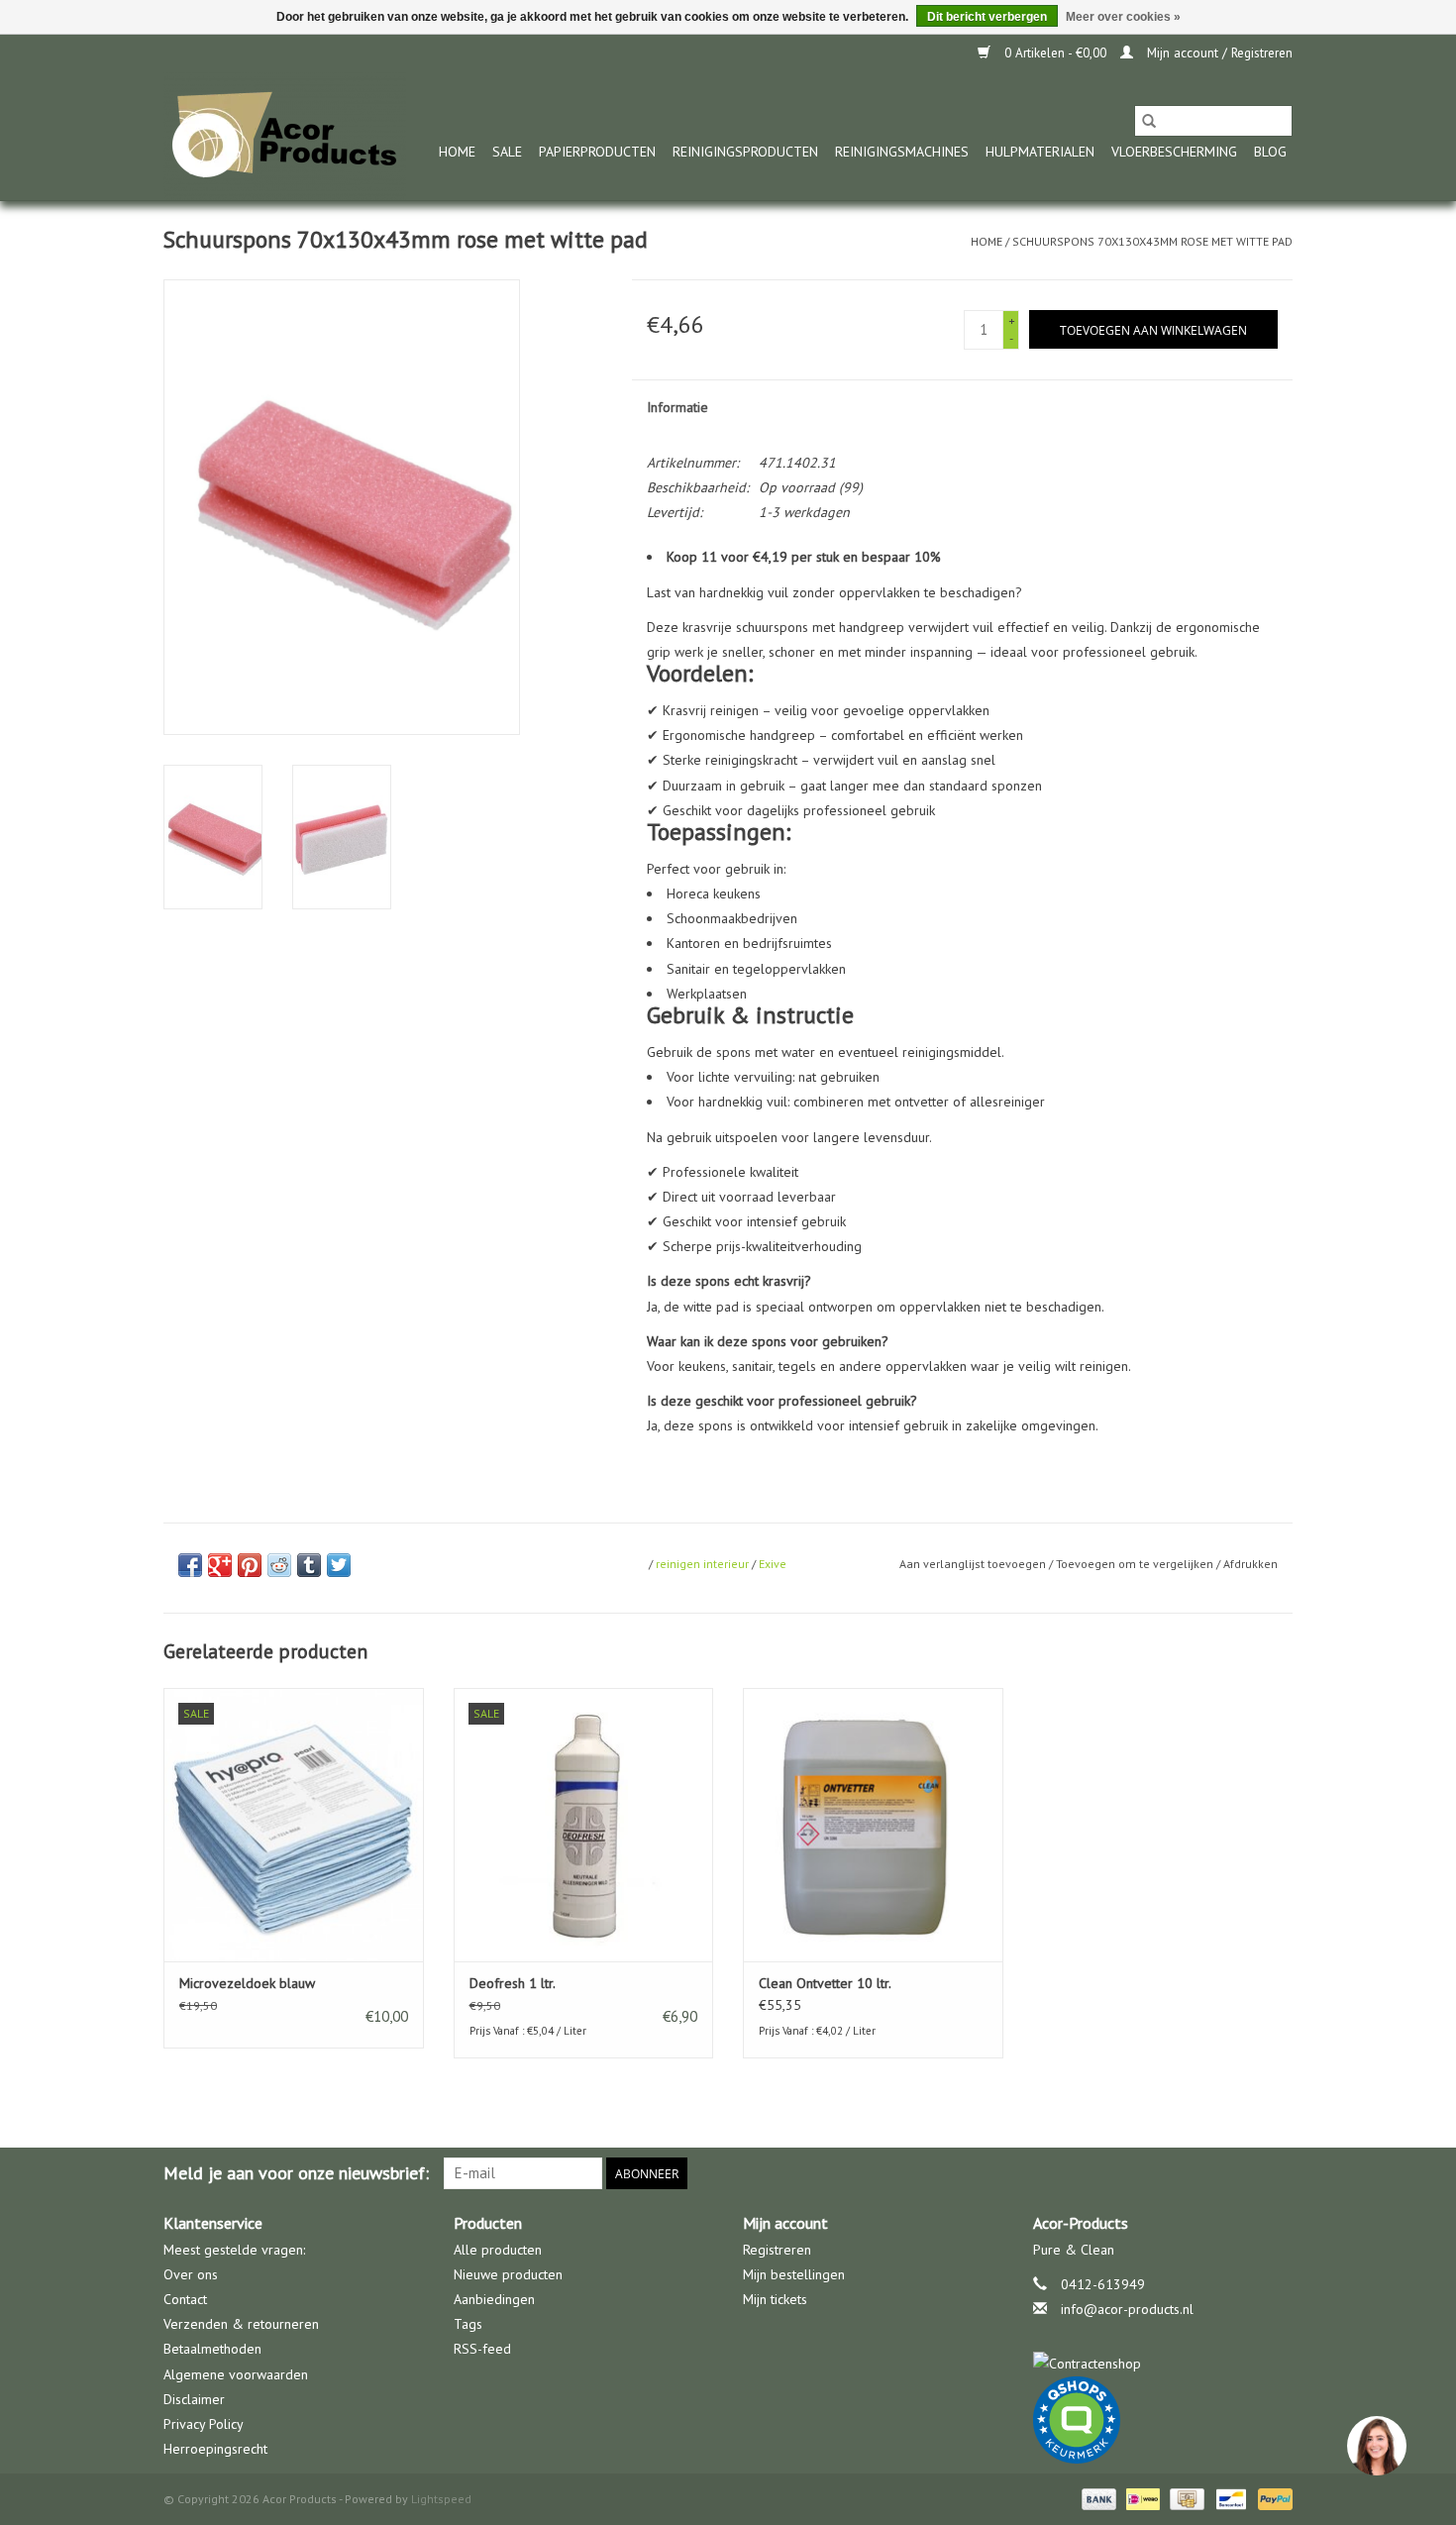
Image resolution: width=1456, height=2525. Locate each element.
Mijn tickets (775, 2299)
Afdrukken (1250, 1564)
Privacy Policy (204, 2424)
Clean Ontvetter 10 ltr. (825, 1983)
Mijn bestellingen (794, 2274)
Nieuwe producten (508, 2274)
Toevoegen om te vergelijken (1136, 1564)
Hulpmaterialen (1040, 152)
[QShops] (1163, 2420)
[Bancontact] (1229, 2498)
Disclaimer (194, 2399)
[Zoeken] (1149, 121)
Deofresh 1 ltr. (513, 1983)
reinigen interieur (702, 1564)
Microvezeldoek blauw (247, 1983)
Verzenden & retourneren (241, 2324)
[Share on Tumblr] (309, 1565)
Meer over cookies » (1123, 17)
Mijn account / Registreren (1218, 53)
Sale (507, 152)
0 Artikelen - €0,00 (1055, 53)
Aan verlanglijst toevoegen (974, 1564)
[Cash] (1185, 2498)
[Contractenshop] (1163, 2364)
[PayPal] (1272, 2498)
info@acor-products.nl (1127, 2309)
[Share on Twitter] (339, 1565)
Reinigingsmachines (902, 152)
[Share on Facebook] (190, 1565)
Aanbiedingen (494, 2299)
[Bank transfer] (1097, 2498)
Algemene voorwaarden (236, 2374)
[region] (1376, 2445)
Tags (468, 2324)
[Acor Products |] (285, 136)
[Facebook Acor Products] (1277, 2173)
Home (457, 152)
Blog (1270, 152)
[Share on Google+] (220, 1565)
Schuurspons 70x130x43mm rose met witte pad (1152, 241)
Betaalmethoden (212, 2349)
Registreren (777, 2250)
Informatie (677, 407)
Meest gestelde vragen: (234, 2250)
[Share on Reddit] (279, 1565)
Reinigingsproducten (745, 152)
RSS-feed (482, 2349)
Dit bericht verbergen (987, 17)
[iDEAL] (1141, 2498)
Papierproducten (597, 152)
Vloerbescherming (1174, 152)
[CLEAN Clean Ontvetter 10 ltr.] (873, 1824)
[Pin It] (250, 1565)
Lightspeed (441, 2499)
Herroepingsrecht (215, 2449)
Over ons (191, 2274)
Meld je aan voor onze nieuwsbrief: (296, 2173)
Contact (185, 2299)
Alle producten (498, 2250)
